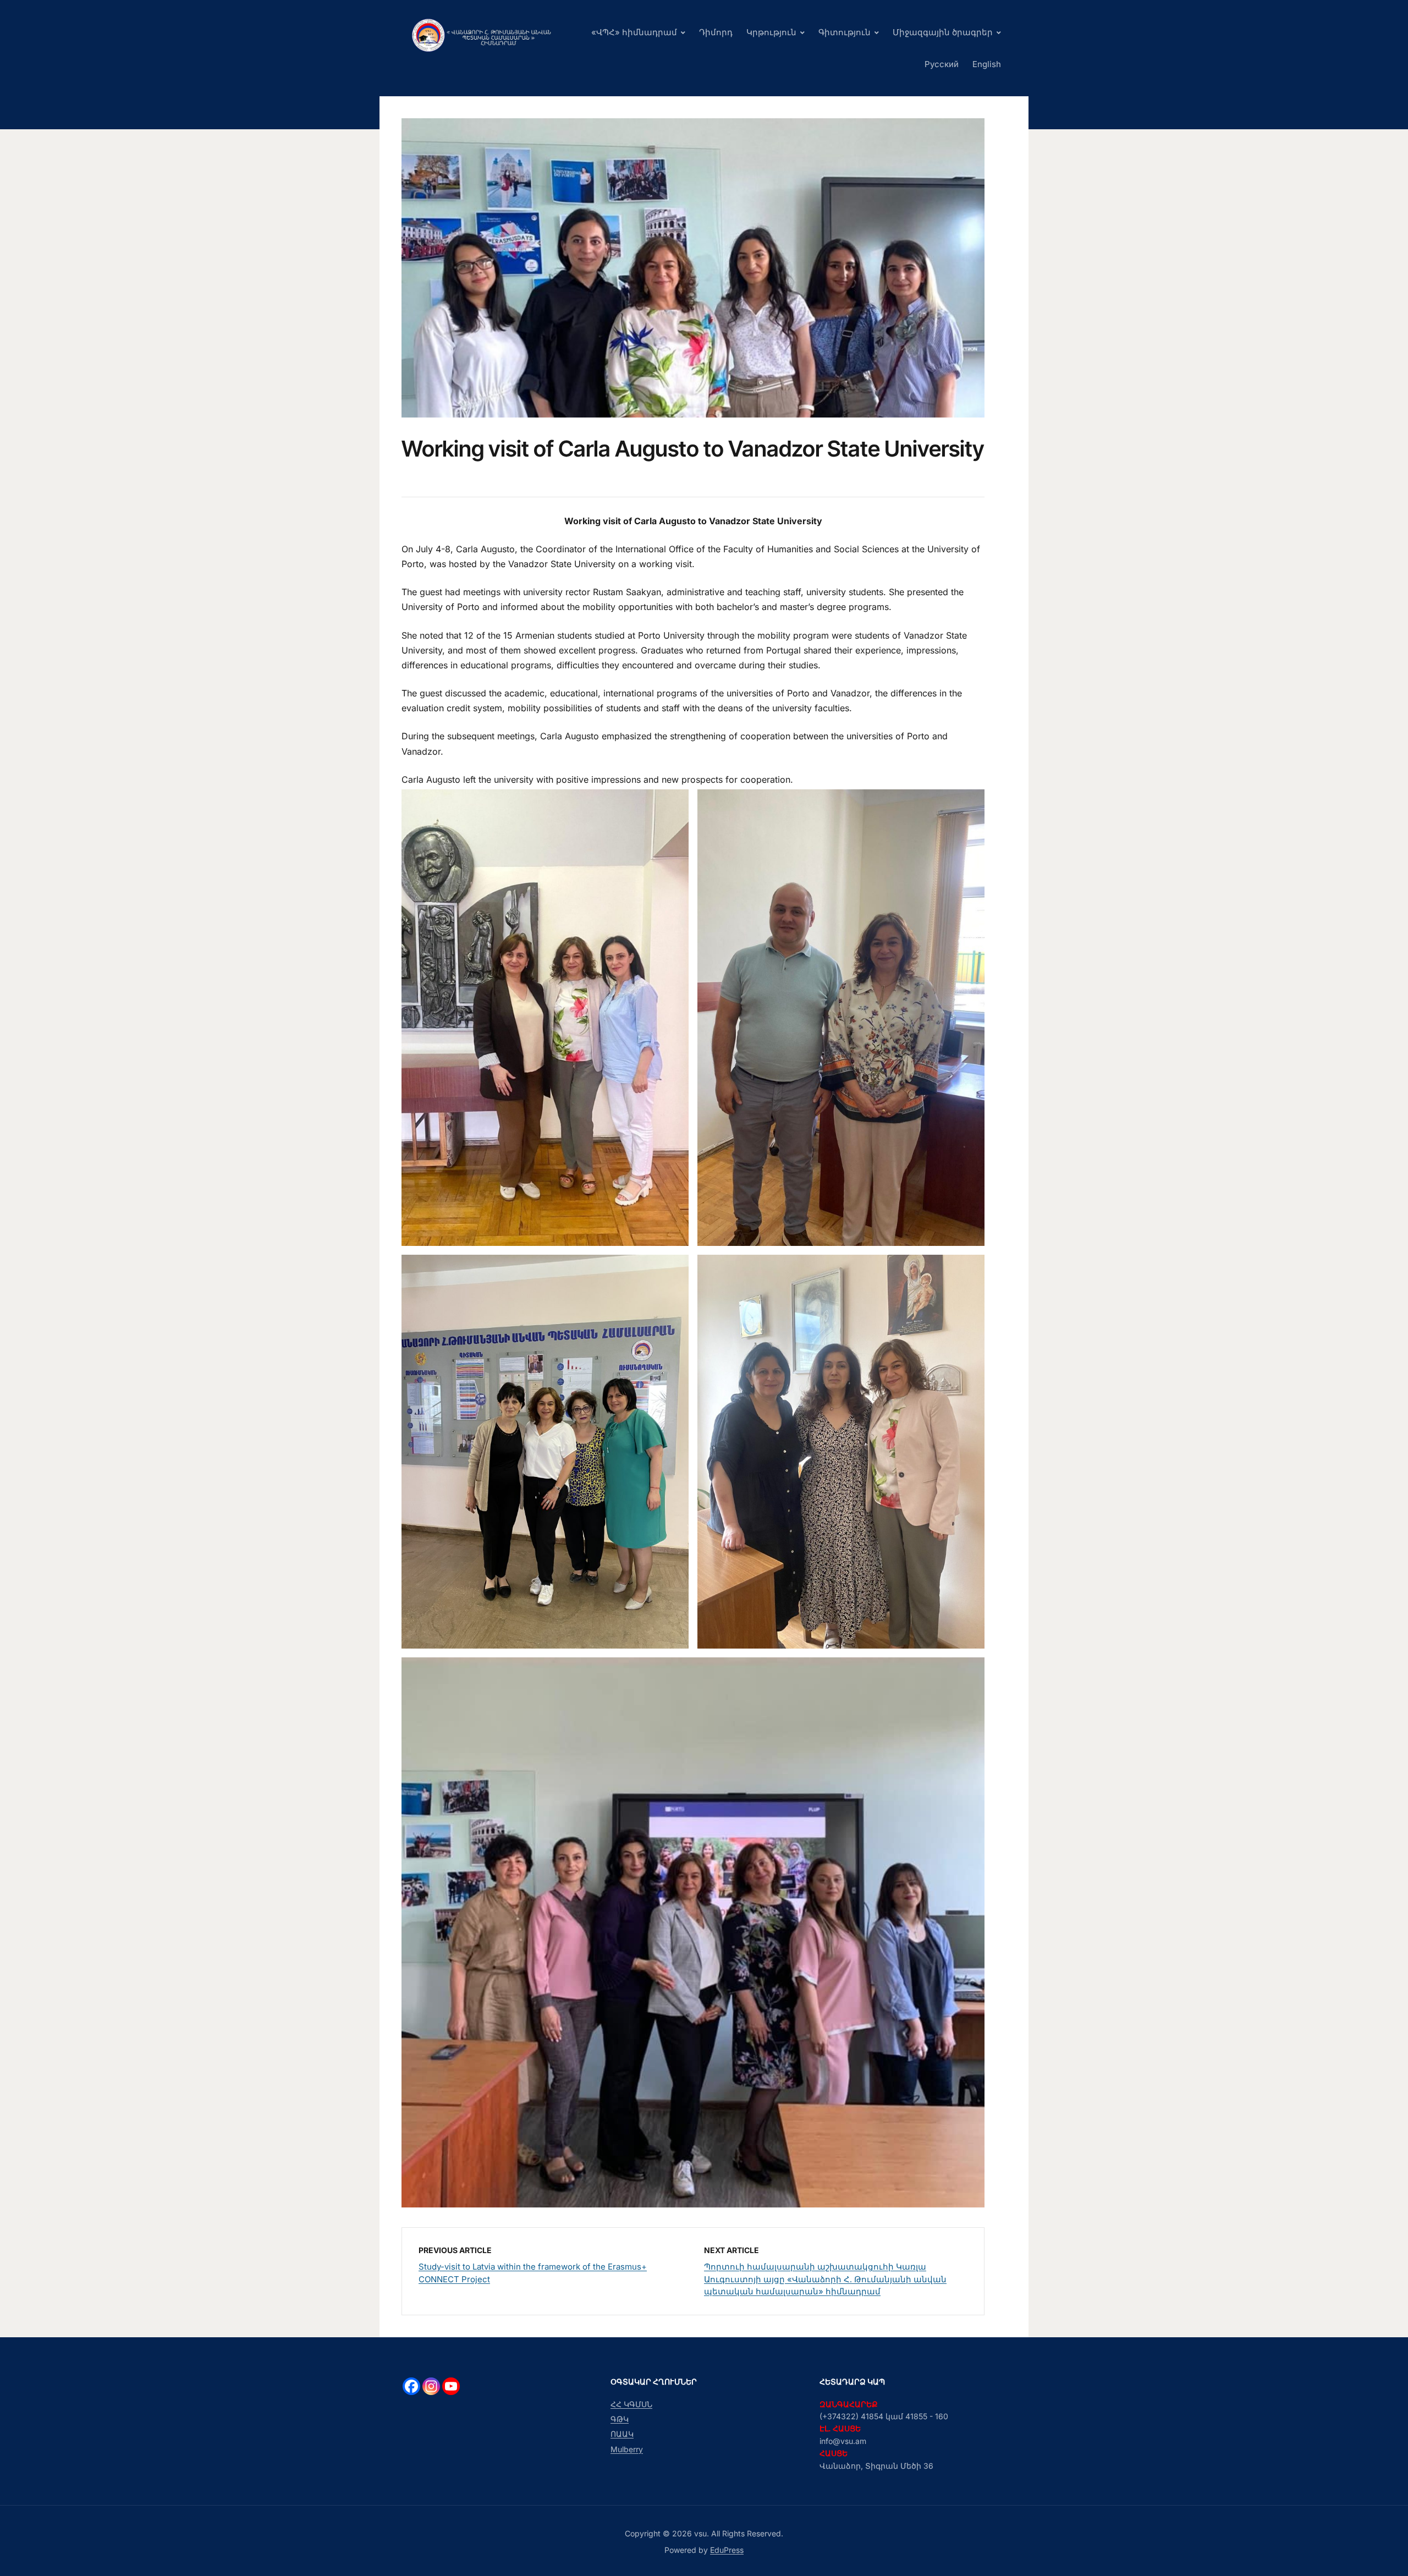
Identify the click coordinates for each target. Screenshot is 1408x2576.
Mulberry (627, 2449)
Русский (942, 64)
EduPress (727, 2550)
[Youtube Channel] (451, 2386)
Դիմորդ (716, 32)
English (987, 64)
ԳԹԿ (620, 2419)
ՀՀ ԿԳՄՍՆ (631, 2404)
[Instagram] (431, 2386)
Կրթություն (771, 32)
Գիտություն (845, 32)
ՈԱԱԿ (622, 2434)
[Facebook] (411, 2386)
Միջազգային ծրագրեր (943, 32)
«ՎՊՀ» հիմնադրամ (634, 32)
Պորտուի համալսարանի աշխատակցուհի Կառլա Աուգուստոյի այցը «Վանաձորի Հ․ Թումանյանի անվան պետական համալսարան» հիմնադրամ (825, 2279)
